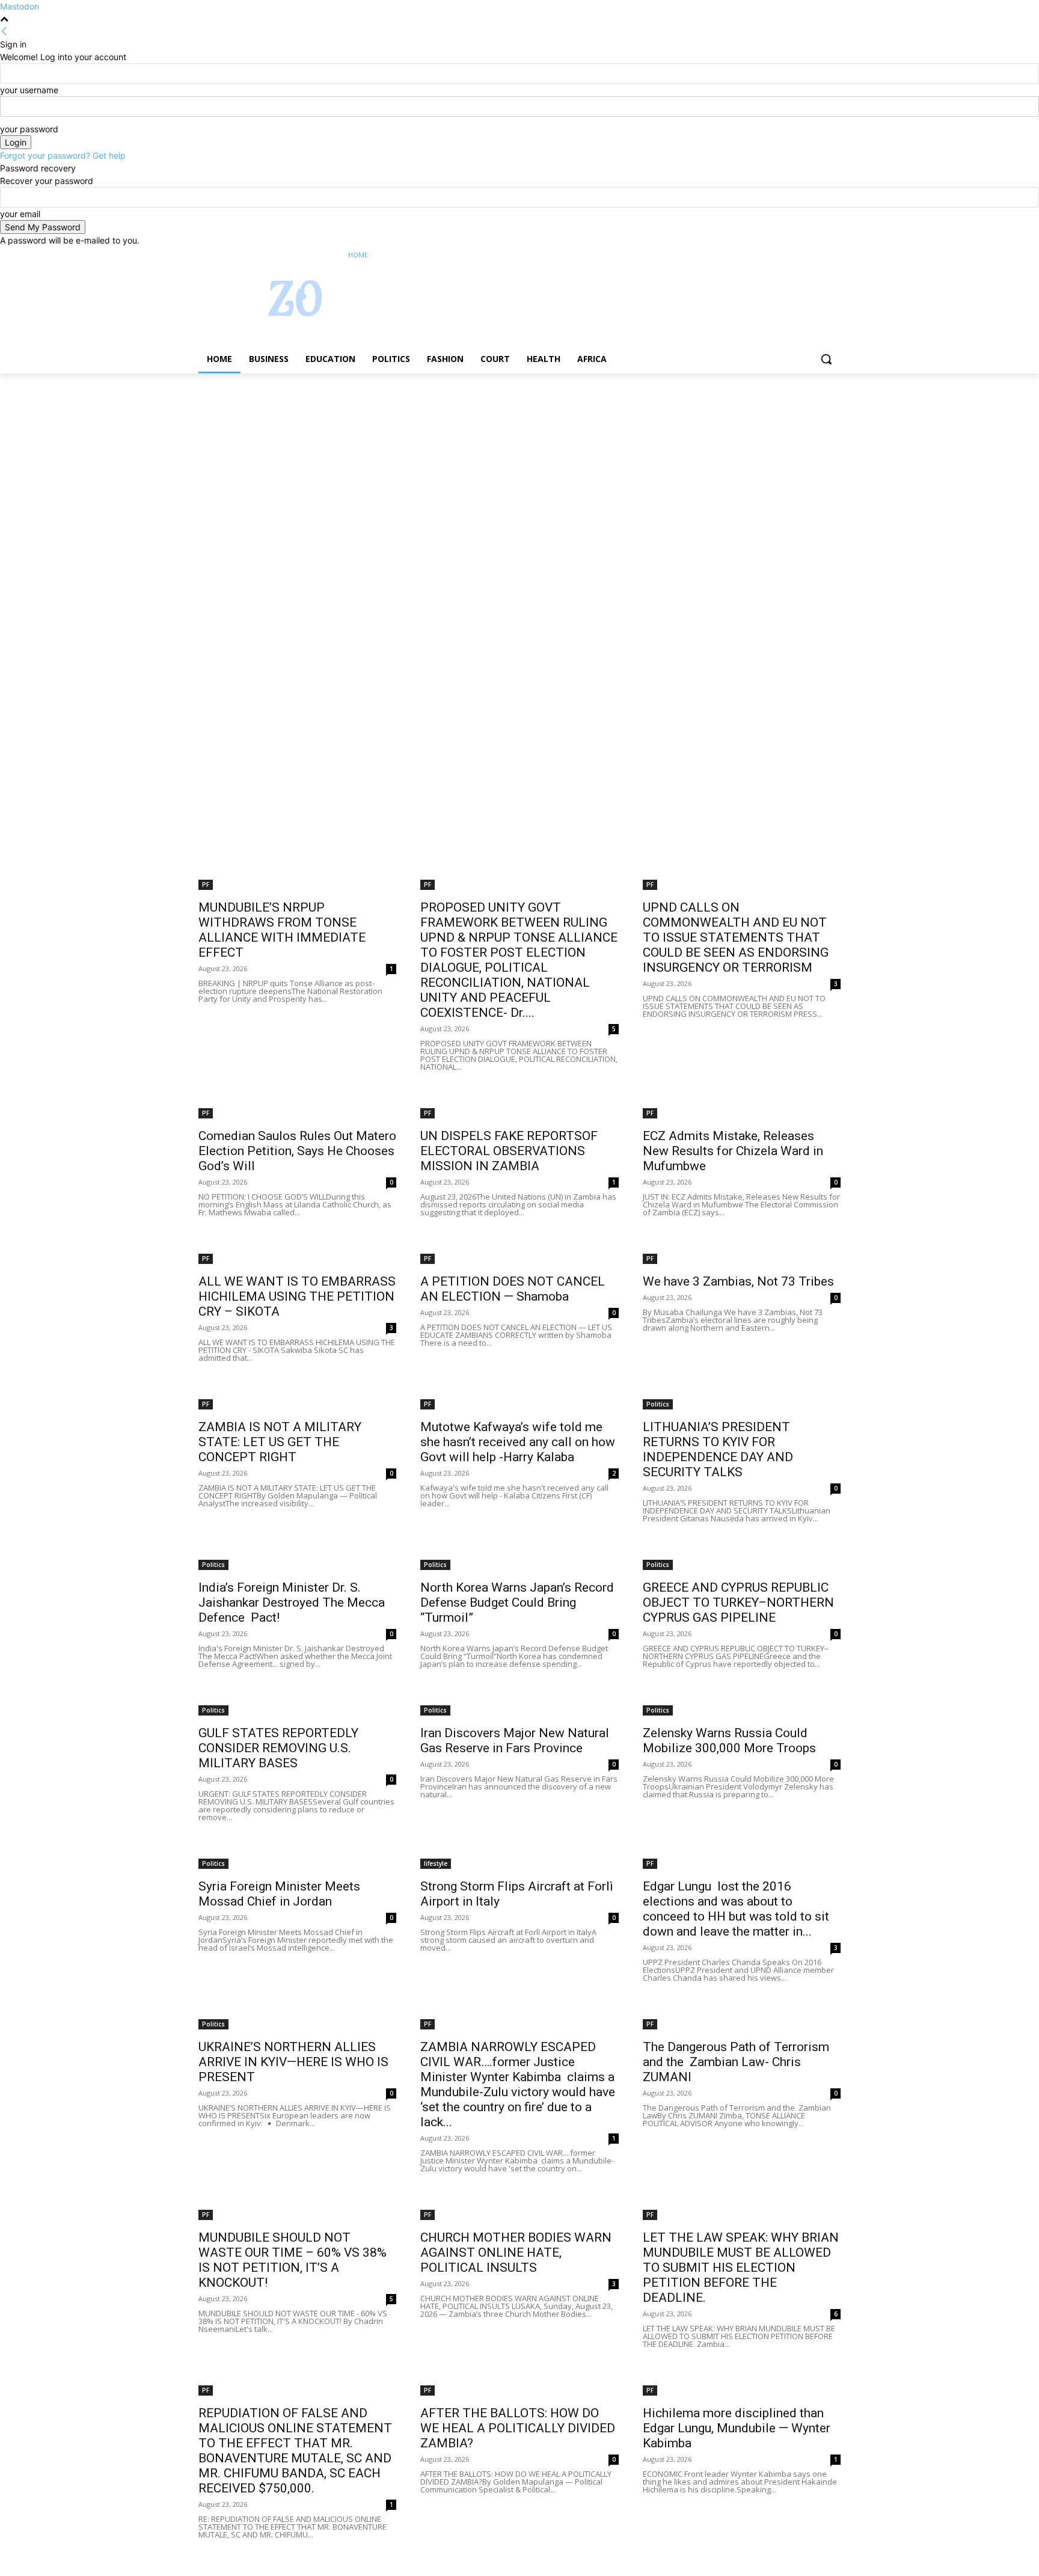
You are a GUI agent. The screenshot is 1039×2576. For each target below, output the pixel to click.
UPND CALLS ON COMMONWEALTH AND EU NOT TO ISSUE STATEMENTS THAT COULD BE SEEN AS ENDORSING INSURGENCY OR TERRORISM (736, 937)
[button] (826, 359)
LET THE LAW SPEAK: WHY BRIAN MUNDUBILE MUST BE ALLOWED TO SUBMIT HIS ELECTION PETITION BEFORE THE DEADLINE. (741, 2268)
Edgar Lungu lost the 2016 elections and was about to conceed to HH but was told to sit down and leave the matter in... (736, 1909)
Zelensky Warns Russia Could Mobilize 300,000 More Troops (729, 1740)
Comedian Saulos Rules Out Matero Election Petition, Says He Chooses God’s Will (297, 1151)
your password (29, 129)
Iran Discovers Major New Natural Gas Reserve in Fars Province (515, 1740)
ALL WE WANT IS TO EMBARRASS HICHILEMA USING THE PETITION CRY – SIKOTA (297, 1296)
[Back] (4, 32)
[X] (801, 255)
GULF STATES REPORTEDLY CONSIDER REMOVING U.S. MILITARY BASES (278, 1748)
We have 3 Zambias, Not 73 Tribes (738, 1281)
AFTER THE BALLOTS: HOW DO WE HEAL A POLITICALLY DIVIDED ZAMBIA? (518, 2428)
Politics (658, 1404)
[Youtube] (834, 255)
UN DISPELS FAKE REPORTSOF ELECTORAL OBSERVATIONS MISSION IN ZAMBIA (509, 1151)
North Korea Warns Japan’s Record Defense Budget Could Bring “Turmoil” (517, 1602)
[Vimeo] (817, 255)
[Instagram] (784, 255)
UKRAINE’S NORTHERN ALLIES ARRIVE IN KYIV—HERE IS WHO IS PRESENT (293, 2062)
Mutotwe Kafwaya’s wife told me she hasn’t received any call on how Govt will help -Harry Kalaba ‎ (518, 1442)
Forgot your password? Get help (63, 155)
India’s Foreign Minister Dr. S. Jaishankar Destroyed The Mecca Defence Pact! (292, 1602)
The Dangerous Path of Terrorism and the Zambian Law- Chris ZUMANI (736, 2062)
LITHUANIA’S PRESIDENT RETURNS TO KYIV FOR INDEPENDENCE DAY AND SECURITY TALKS (718, 1449)
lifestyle (436, 1863)
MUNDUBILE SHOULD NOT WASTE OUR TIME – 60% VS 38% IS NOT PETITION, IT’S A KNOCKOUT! (293, 2260)
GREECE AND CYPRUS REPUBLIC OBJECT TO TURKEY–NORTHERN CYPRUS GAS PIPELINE (738, 1602)
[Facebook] (767, 255)
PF (206, 885)
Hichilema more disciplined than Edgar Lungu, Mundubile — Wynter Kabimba (737, 2428)
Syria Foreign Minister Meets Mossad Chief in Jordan (279, 1894)
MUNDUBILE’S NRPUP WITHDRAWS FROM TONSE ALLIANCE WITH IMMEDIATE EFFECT (282, 930)
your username (29, 90)
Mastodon (20, 6)
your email (20, 214)
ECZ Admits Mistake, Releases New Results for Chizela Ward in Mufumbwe (733, 1151)
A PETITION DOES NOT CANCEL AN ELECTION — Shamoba (513, 1289)
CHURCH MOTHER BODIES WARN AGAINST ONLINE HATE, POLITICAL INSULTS (516, 2252)
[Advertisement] (361, 462)
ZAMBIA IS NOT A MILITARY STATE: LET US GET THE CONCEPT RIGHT (280, 1442)
